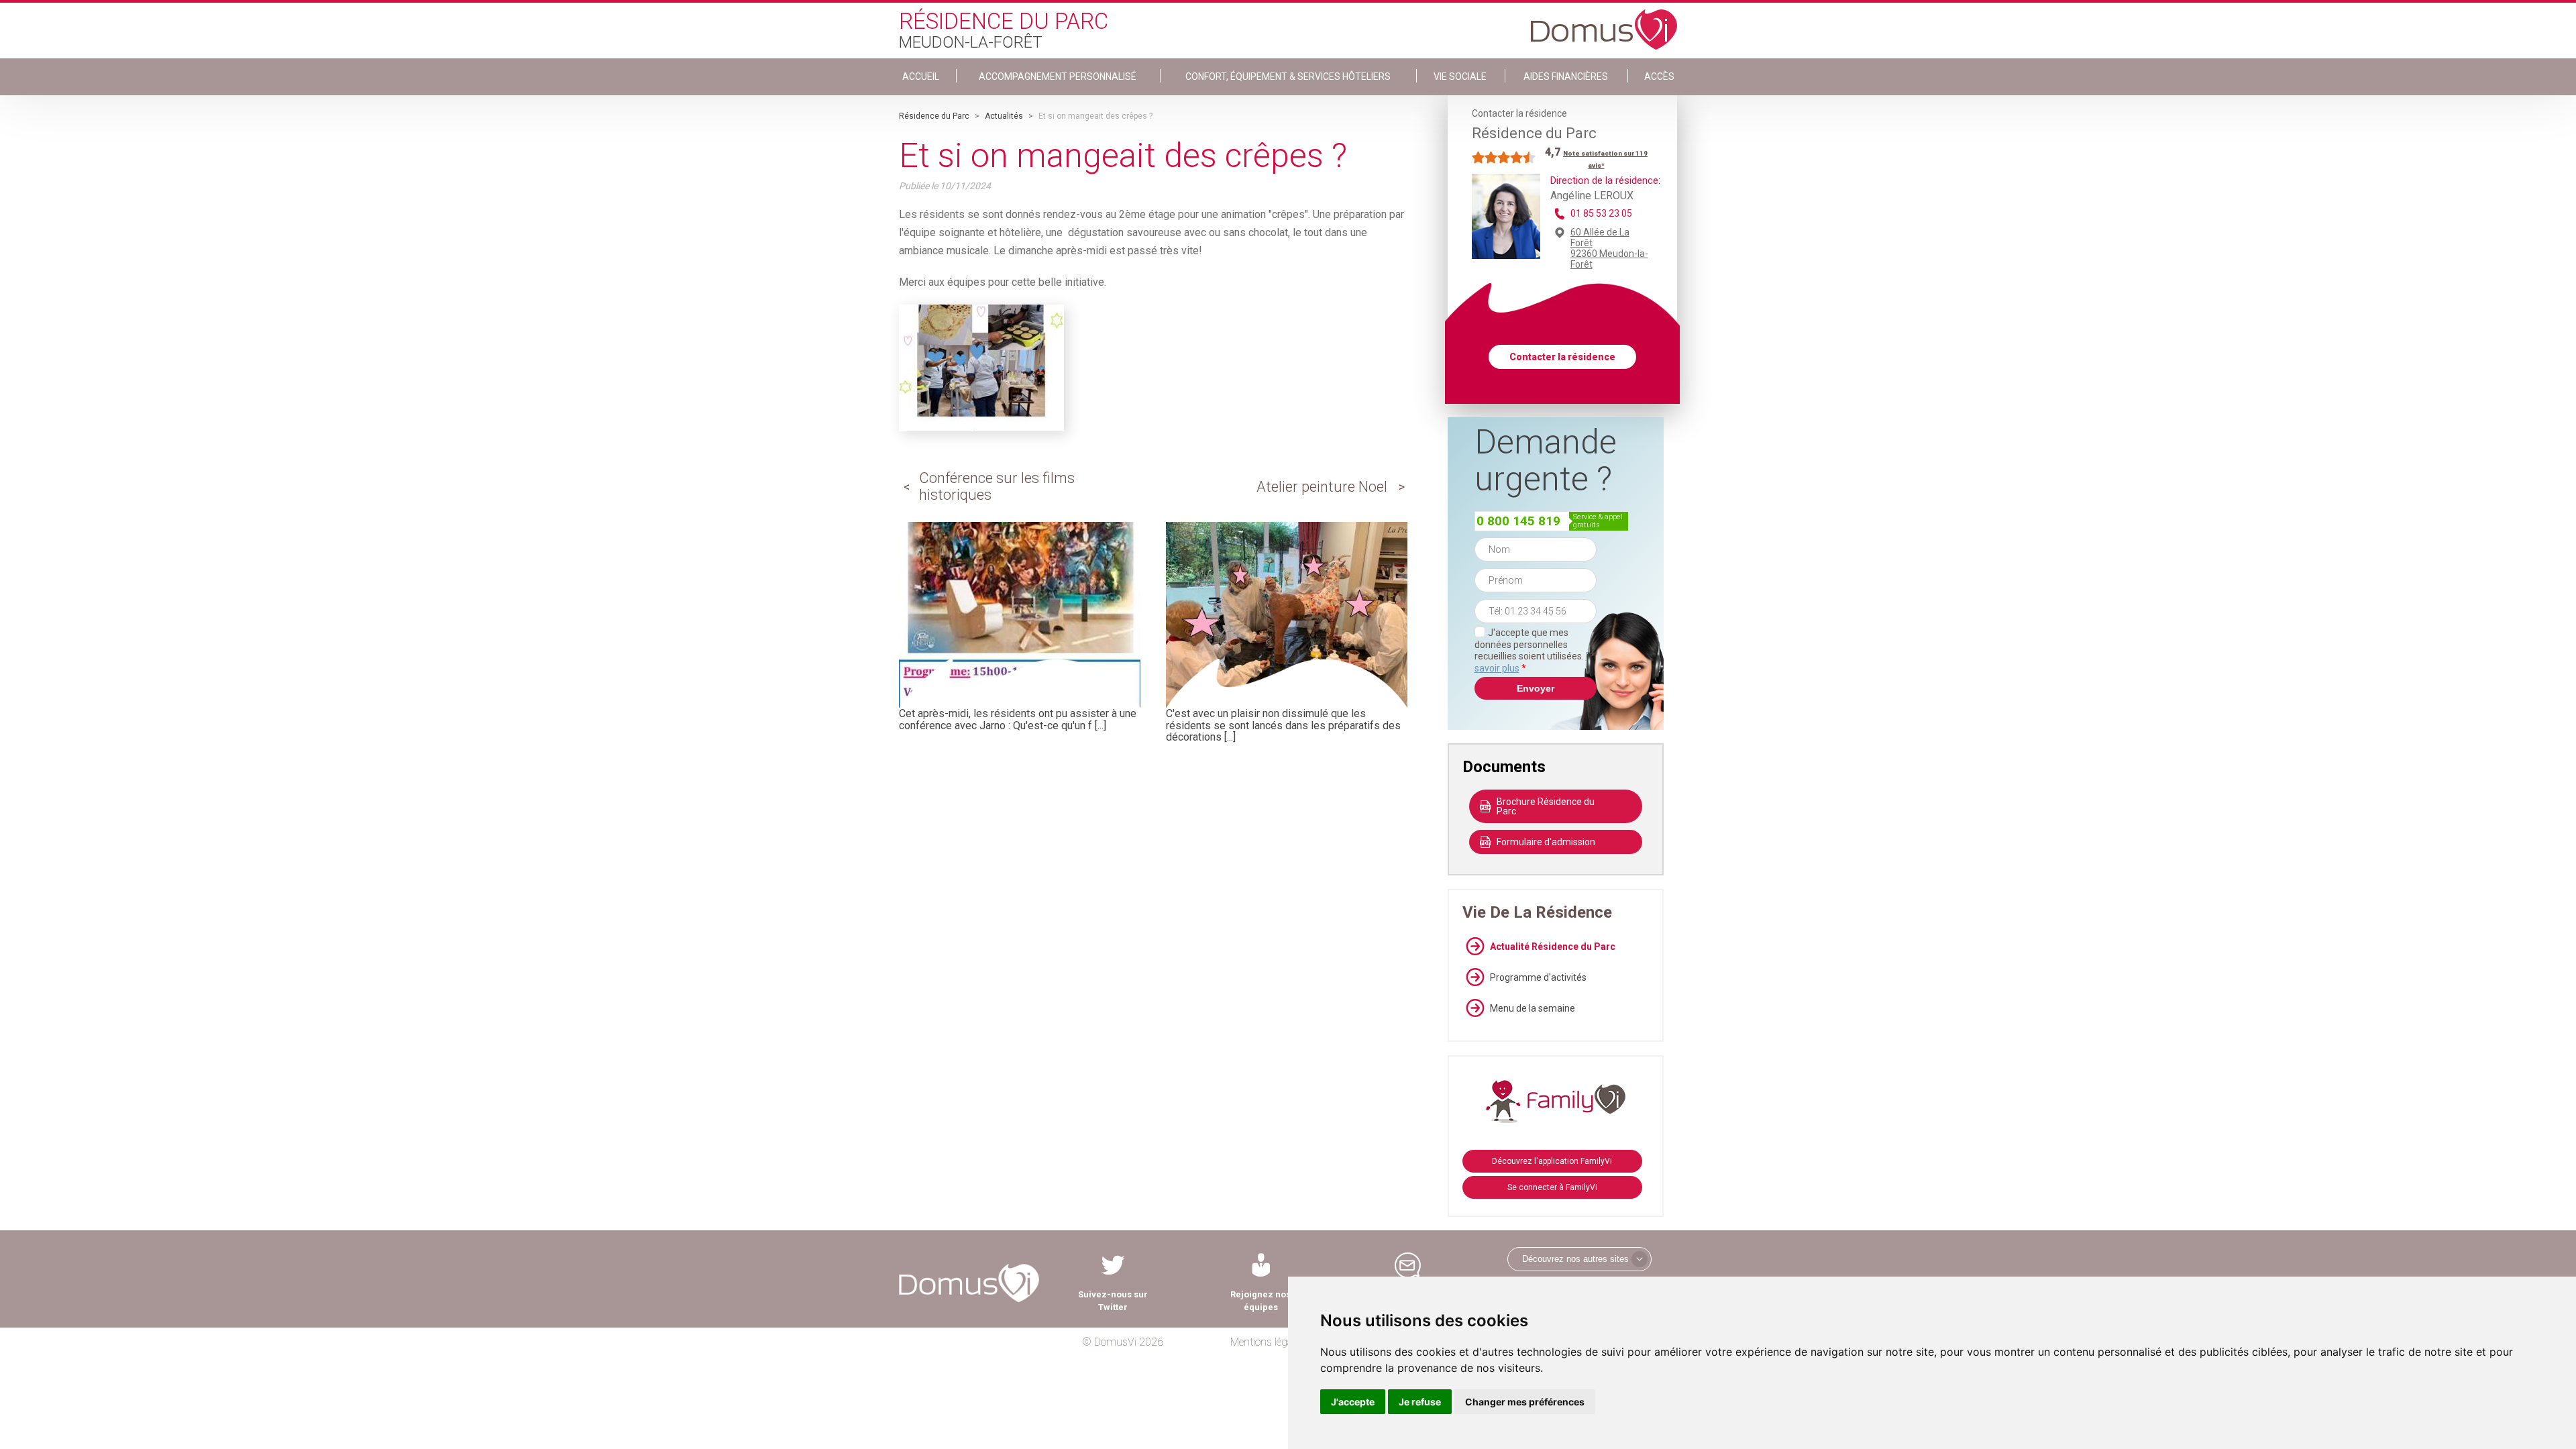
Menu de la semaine (1533, 1008)
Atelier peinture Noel (1322, 487)
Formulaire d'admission (1546, 842)
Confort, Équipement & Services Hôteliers (1288, 76)
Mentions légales (1268, 1342)
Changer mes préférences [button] (1525, 1402)
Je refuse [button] (1420, 1402)
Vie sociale (1460, 76)
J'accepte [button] (1353, 1402)
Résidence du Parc (934, 116)
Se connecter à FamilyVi (1552, 1187)
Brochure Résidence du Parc (1546, 806)
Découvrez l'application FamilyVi (1552, 1161)
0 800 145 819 (1518, 521)
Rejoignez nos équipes (1260, 1301)
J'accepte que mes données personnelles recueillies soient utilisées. (1536, 650)
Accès (1659, 76)
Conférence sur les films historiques (997, 486)
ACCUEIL (921, 76)
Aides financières (1566, 76)
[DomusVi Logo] (1604, 23)
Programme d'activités (1538, 977)
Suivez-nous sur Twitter (1113, 1301)
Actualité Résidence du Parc (1553, 947)
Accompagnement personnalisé (1058, 76)
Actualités (1004, 116)
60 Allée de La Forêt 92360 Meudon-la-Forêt (1609, 248)
